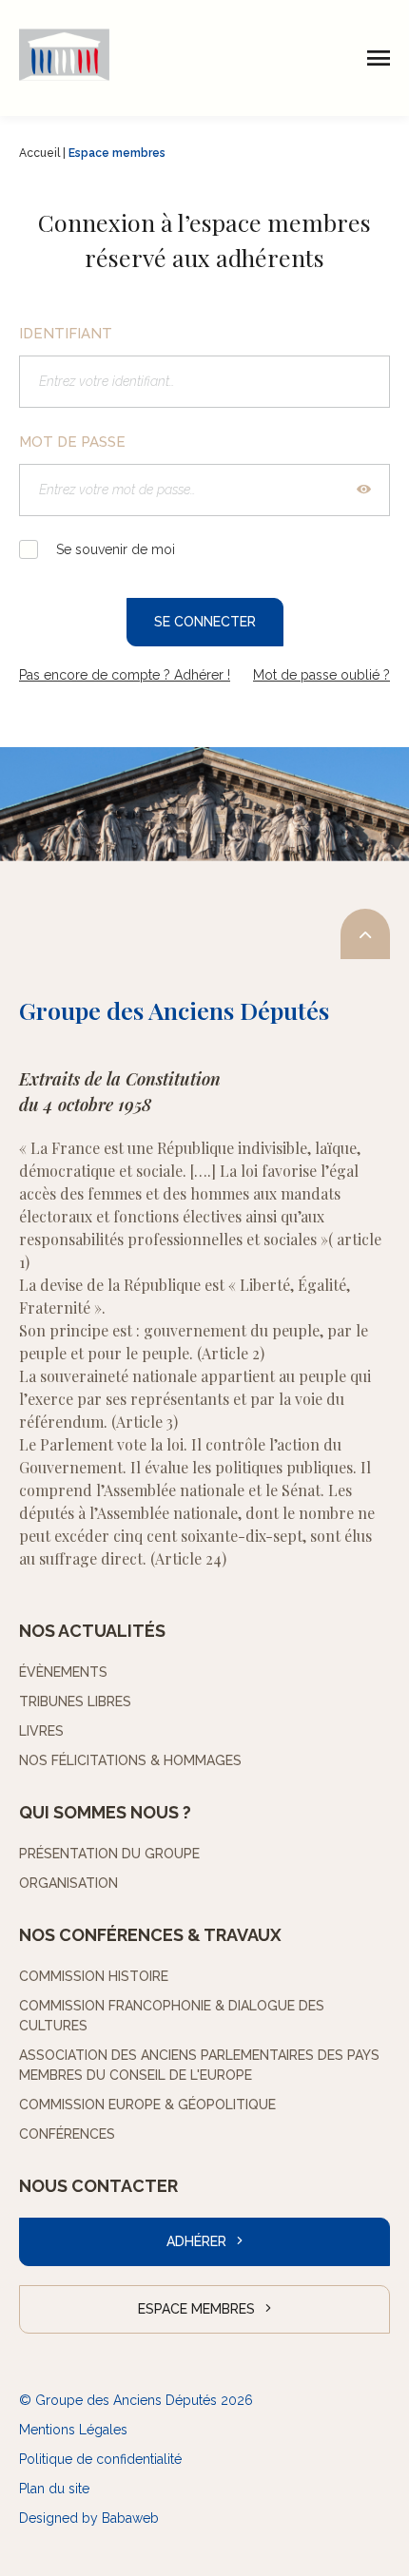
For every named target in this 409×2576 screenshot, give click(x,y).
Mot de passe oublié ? (321, 675)
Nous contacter (98, 2186)
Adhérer (196, 2241)
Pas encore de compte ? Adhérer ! (125, 675)
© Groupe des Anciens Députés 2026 (136, 2400)
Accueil (39, 153)
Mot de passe (72, 442)
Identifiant (66, 334)
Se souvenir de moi (114, 549)
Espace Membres (196, 2309)
